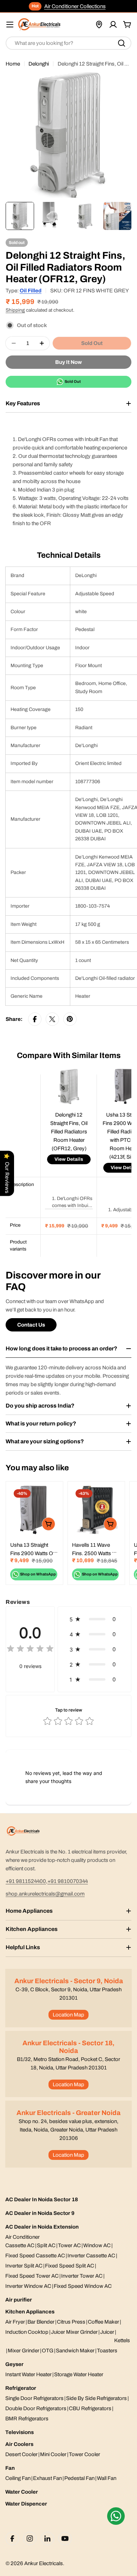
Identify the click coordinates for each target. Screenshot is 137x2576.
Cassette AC (20, 2245)
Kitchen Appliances (30, 2312)
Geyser (14, 2364)
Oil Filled (31, 291)
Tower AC (69, 2245)
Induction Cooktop (27, 2332)
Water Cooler (22, 2492)
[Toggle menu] (10, 25)
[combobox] (68, 43)
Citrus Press (71, 2322)
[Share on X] (52, 1019)
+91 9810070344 (68, 1881)
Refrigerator (21, 2388)
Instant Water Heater (28, 2374)
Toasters (107, 2351)
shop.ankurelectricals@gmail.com (45, 1894)
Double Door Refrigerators (36, 2408)
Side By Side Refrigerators (96, 2398)
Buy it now (68, 362)
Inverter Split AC (24, 2266)
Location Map (68, 2015)
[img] (30, 1650)
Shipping (15, 310)
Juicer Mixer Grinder (74, 2332)
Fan (10, 2468)
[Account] (113, 25)
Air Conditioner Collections (75, 6)
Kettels (122, 2340)
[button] (94, 1619)
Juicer (107, 2332)
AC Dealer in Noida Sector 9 (40, 2213)
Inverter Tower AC (82, 2276)
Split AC (46, 2245)
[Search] (122, 43)
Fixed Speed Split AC (70, 2266)
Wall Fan (107, 2478)
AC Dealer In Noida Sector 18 (42, 2199)
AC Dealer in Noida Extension (42, 2227)
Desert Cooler (21, 2454)
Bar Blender (41, 2322)
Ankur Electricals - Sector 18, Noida (68, 2047)
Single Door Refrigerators (34, 2398)
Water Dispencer (26, 2504)
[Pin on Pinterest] (70, 1019)
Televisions (19, 2432)
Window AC (97, 2245)
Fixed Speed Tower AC (32, 2276)
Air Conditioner (22, 2237)
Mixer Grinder (24, 2351)
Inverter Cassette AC (91, 2256)
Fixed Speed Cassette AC (35, 2256)
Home (13, 64)
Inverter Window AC (28, 2286)
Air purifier (19, 2300)
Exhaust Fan (47, 2478)
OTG (48, 2351)
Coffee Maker (103, 2322)
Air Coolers (19, 2444)
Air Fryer (15, 2322)
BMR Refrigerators (27, 2419)
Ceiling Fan (18, 2478)
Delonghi (39, 64)
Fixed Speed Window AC (83, 2286)
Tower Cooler (84, 2454)
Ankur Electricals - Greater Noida (68, 2113)
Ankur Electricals (44, 2563)
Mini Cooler (53, 2454)
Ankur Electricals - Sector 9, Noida (69, 1981)
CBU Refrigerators (90, 2408)
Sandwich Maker (75, 2351)
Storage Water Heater (79, 2374)
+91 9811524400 (26, 1881)
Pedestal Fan (79, 2478)
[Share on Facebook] (35, 1019)
